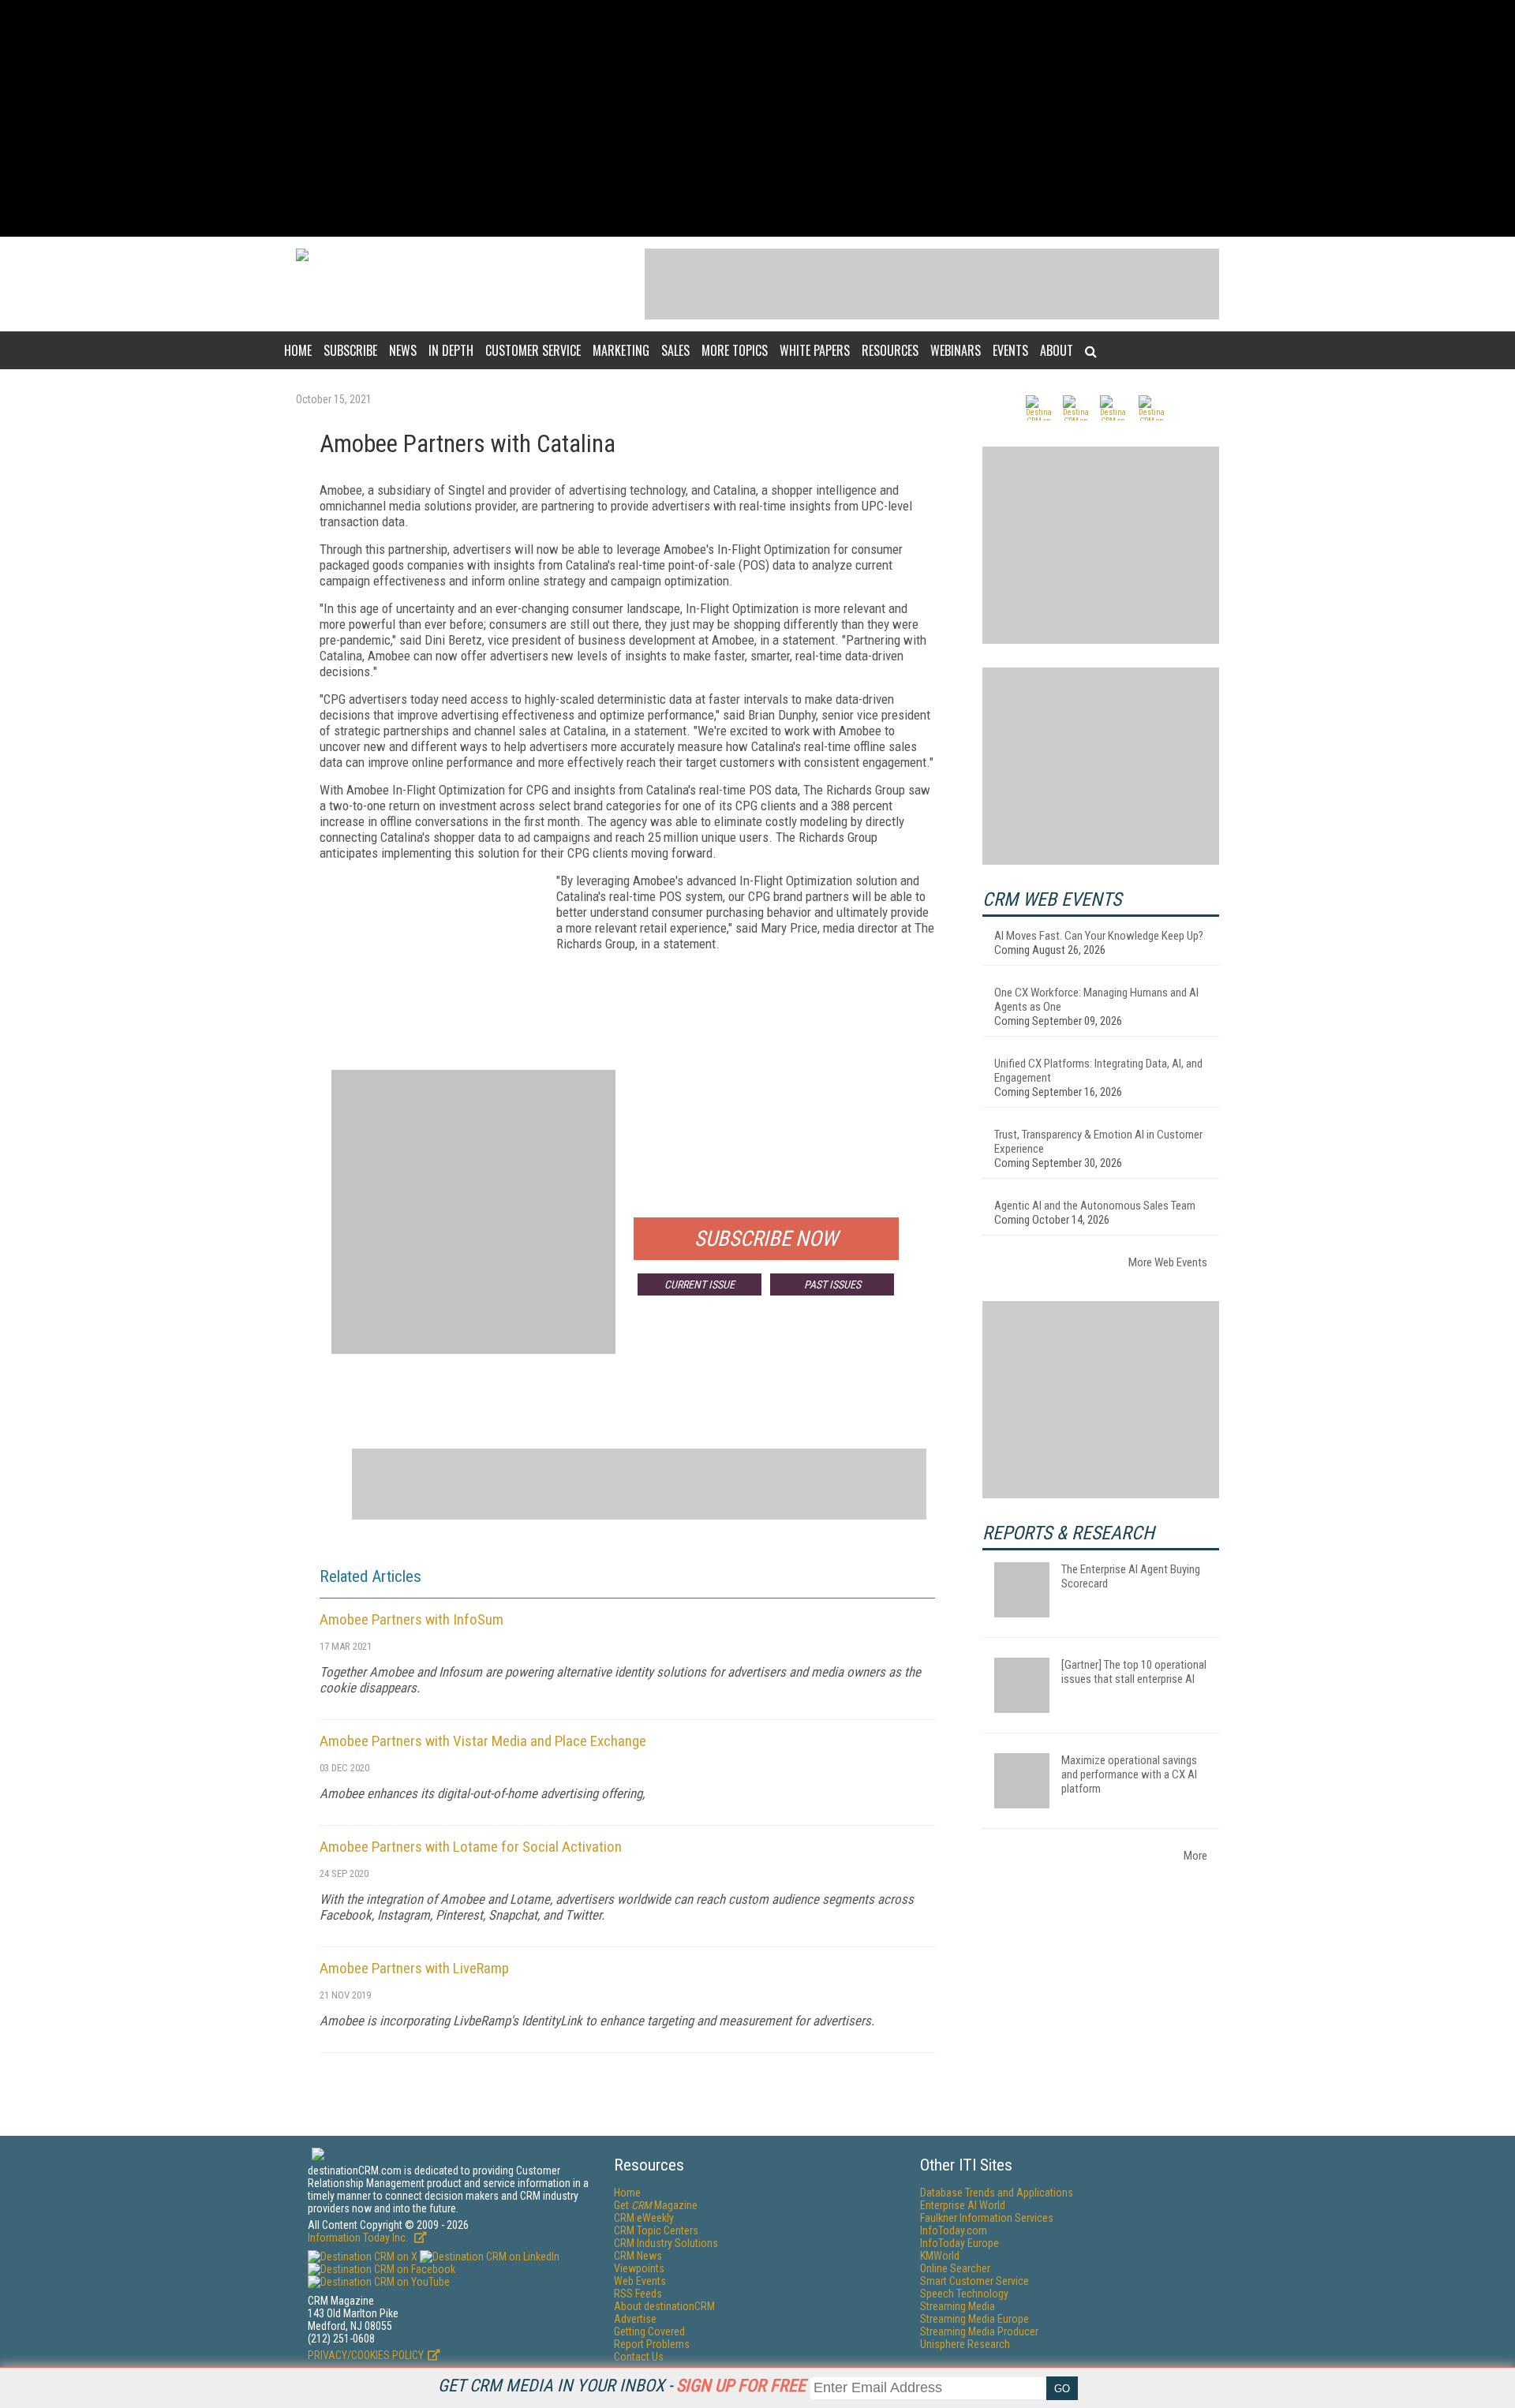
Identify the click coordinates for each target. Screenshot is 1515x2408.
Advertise (635, 2319)
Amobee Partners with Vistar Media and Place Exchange (483, 1741)
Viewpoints (639, 2268)
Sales (675, 350)
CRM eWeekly (644, 2218)
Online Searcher (955, 2268)
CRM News (638, 2256)
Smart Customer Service (974, 2281)
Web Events (640, 2281)
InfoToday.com (954, 2230)
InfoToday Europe (959, 2243)
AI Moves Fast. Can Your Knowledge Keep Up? (1099, 936)
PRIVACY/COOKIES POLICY (366, 2355)
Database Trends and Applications (997, 2193)
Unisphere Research (965, 2344)
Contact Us (639, 2357)
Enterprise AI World (963, 2205)
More (1195, 1856)
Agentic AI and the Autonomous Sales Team (1095, 1206)
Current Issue (700, 1284)
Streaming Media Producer (979, 2331)
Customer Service (533, 350)
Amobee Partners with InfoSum (411, 1619)
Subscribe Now (766, 1239)
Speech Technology (964, 2294)
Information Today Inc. (359, 2238)
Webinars (956, 350)
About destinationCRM (664, 2306)
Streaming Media (958, 2306)
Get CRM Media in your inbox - (622, 2386)
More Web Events (1168, 1262)
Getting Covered (649, 2331)
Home (298, 350)
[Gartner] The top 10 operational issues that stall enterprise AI (1134, 1672)
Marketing (621, 350)
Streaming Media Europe (974, 2319)
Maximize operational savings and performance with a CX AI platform (1129, 1774)
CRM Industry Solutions (666, 2243)
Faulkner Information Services (987, 2218)
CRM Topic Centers (656, 2230)
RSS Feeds (638, 2294)
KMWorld (940, 2256)
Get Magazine (656, 2205)
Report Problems (652, 2344)
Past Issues (832, 1284)
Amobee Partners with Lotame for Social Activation (471, 1847)
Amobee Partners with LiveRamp (414, 1968)
